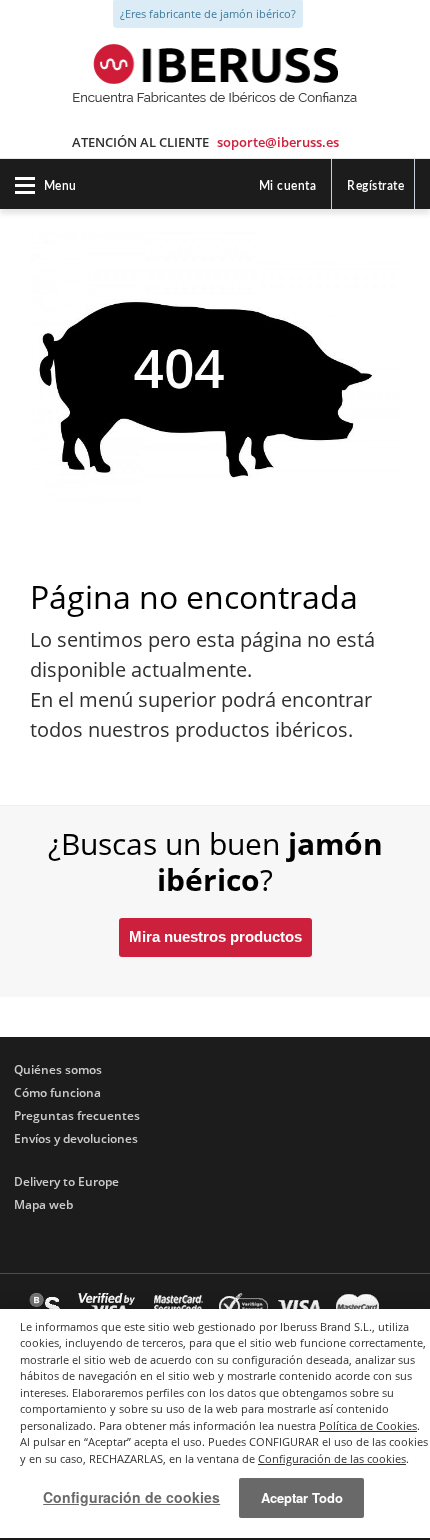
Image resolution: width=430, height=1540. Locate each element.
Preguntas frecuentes (77, 1115)
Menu (60, 186)
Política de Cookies (368, 1425)
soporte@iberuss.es (278, 142)
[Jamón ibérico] (215, 62)
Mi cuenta (288, 186)
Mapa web (43, 1204)
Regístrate (375, 186)
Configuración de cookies (131, 1497)
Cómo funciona (57, 1092)
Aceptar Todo (302, 1497)
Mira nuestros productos (215, 936)
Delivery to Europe (66, 1181)
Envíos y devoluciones (76, 1138)
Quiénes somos (58, 1069)
